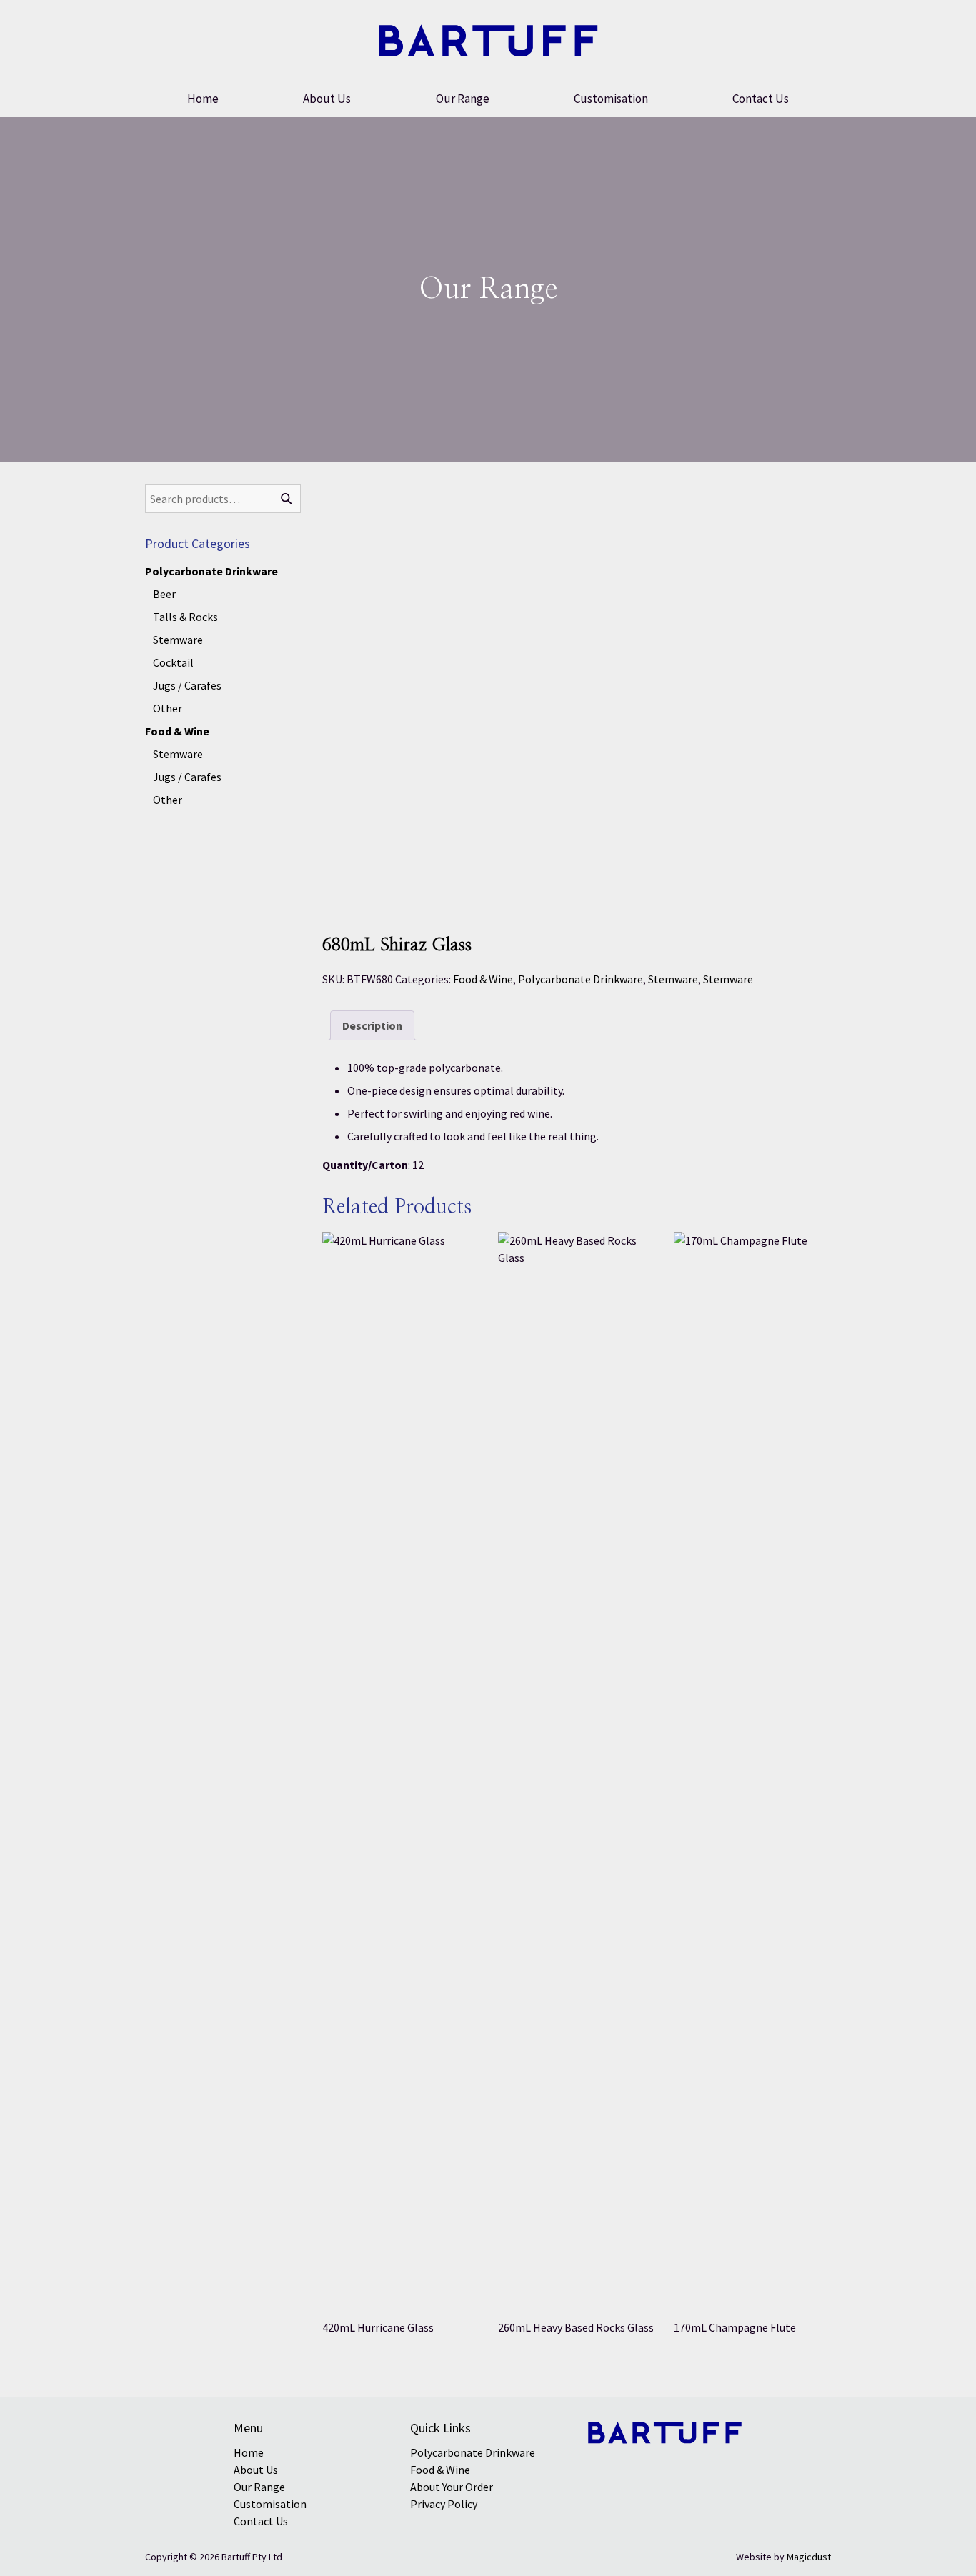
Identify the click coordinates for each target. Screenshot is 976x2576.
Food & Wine (483, 979)
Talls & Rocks (185, 617)
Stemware (673, 979)
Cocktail (173, 662)
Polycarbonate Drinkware (581, 979)
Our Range (463, 99)
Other (168, 708)
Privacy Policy (444, 2504)
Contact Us (761, 99)
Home (203, 99)
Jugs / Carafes (187, 685)
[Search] (287, 499)
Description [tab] (372, 1025)
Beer (164, 594)
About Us (327, 99)
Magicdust (809, 2557)
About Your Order (452, 2487)
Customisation (611, 99)
